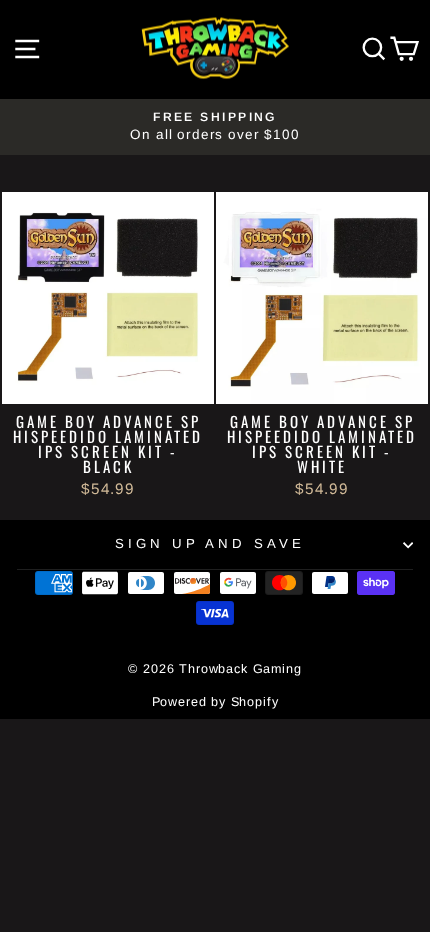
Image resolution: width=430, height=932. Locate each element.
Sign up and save (210, 543)
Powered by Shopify (215, 702)
